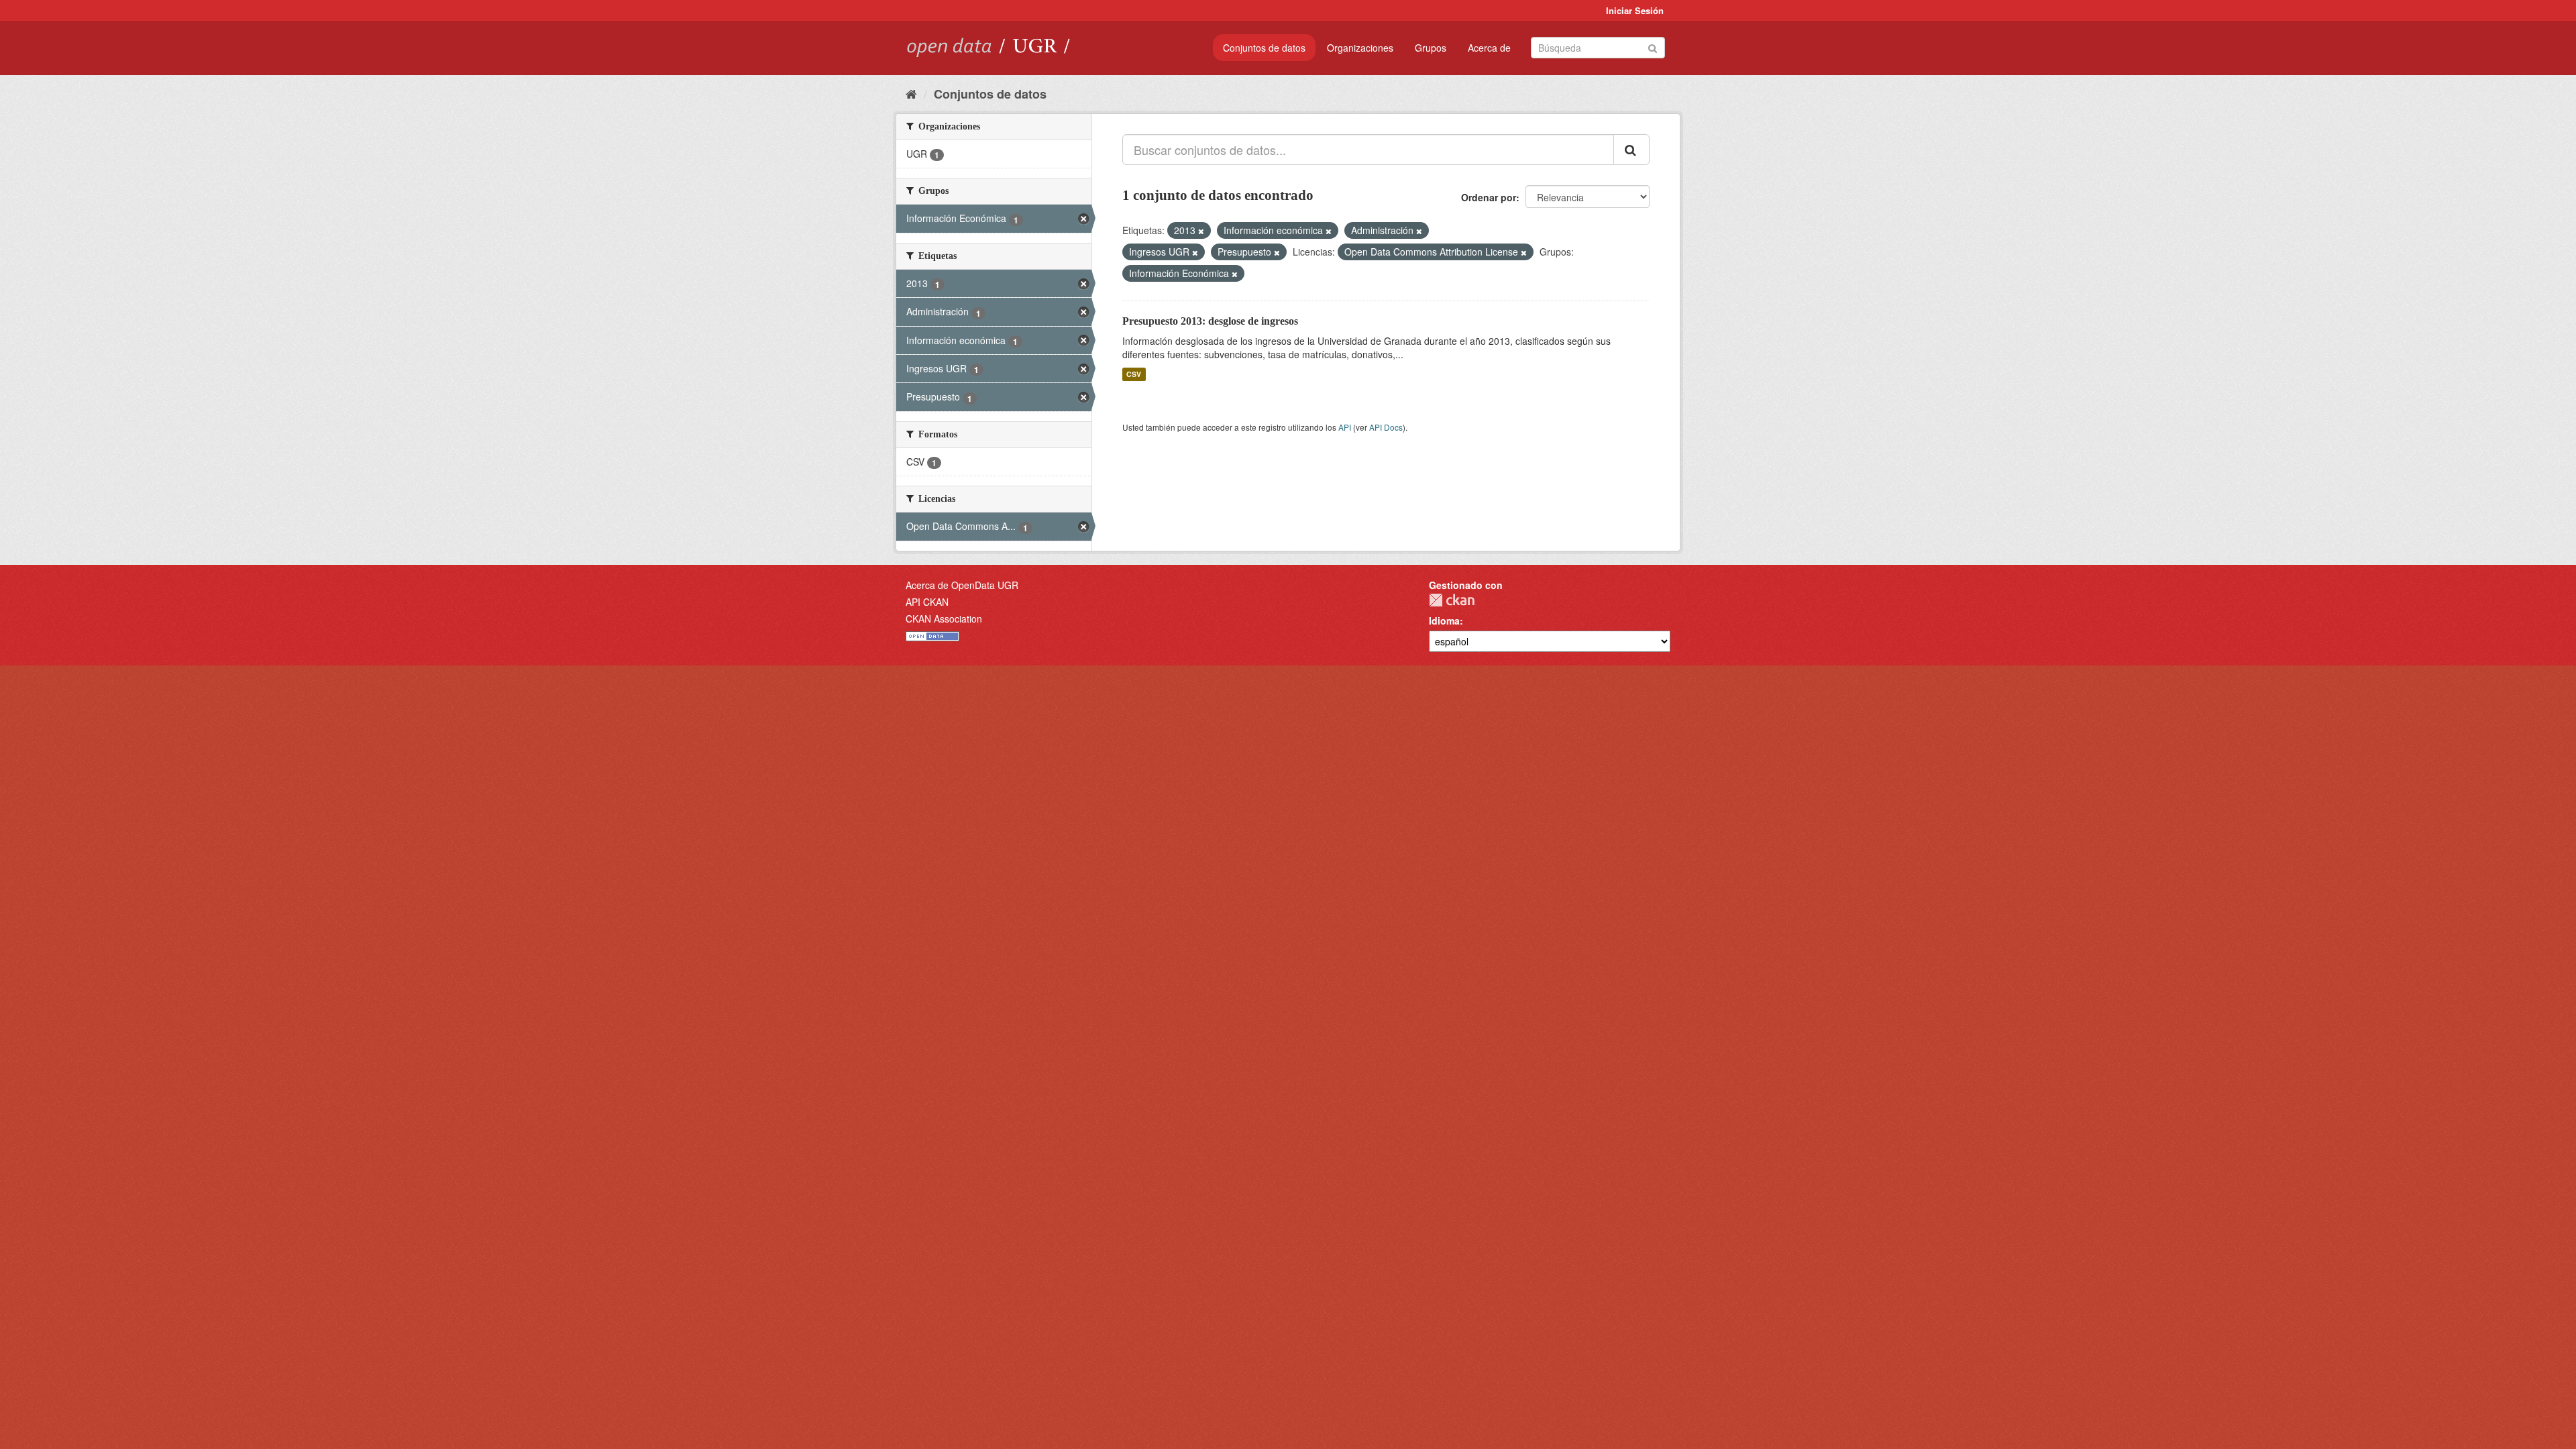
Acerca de (1489, 48)
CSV (1134, 374)
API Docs (1386, 427)
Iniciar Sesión (1635, 10)
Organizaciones (1360, 48)
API (1345, 427)
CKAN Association (944, 619)
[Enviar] (1653, 47)
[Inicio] (911, 93)
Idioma (1444, 621)
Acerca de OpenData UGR (962, 585)
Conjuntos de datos (1264, 48)
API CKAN (927, 602)
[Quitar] (1201, 231)
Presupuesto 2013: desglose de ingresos (1210, 321)
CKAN (1452, 600)
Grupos (1431, 48)
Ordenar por (1489, 197)
